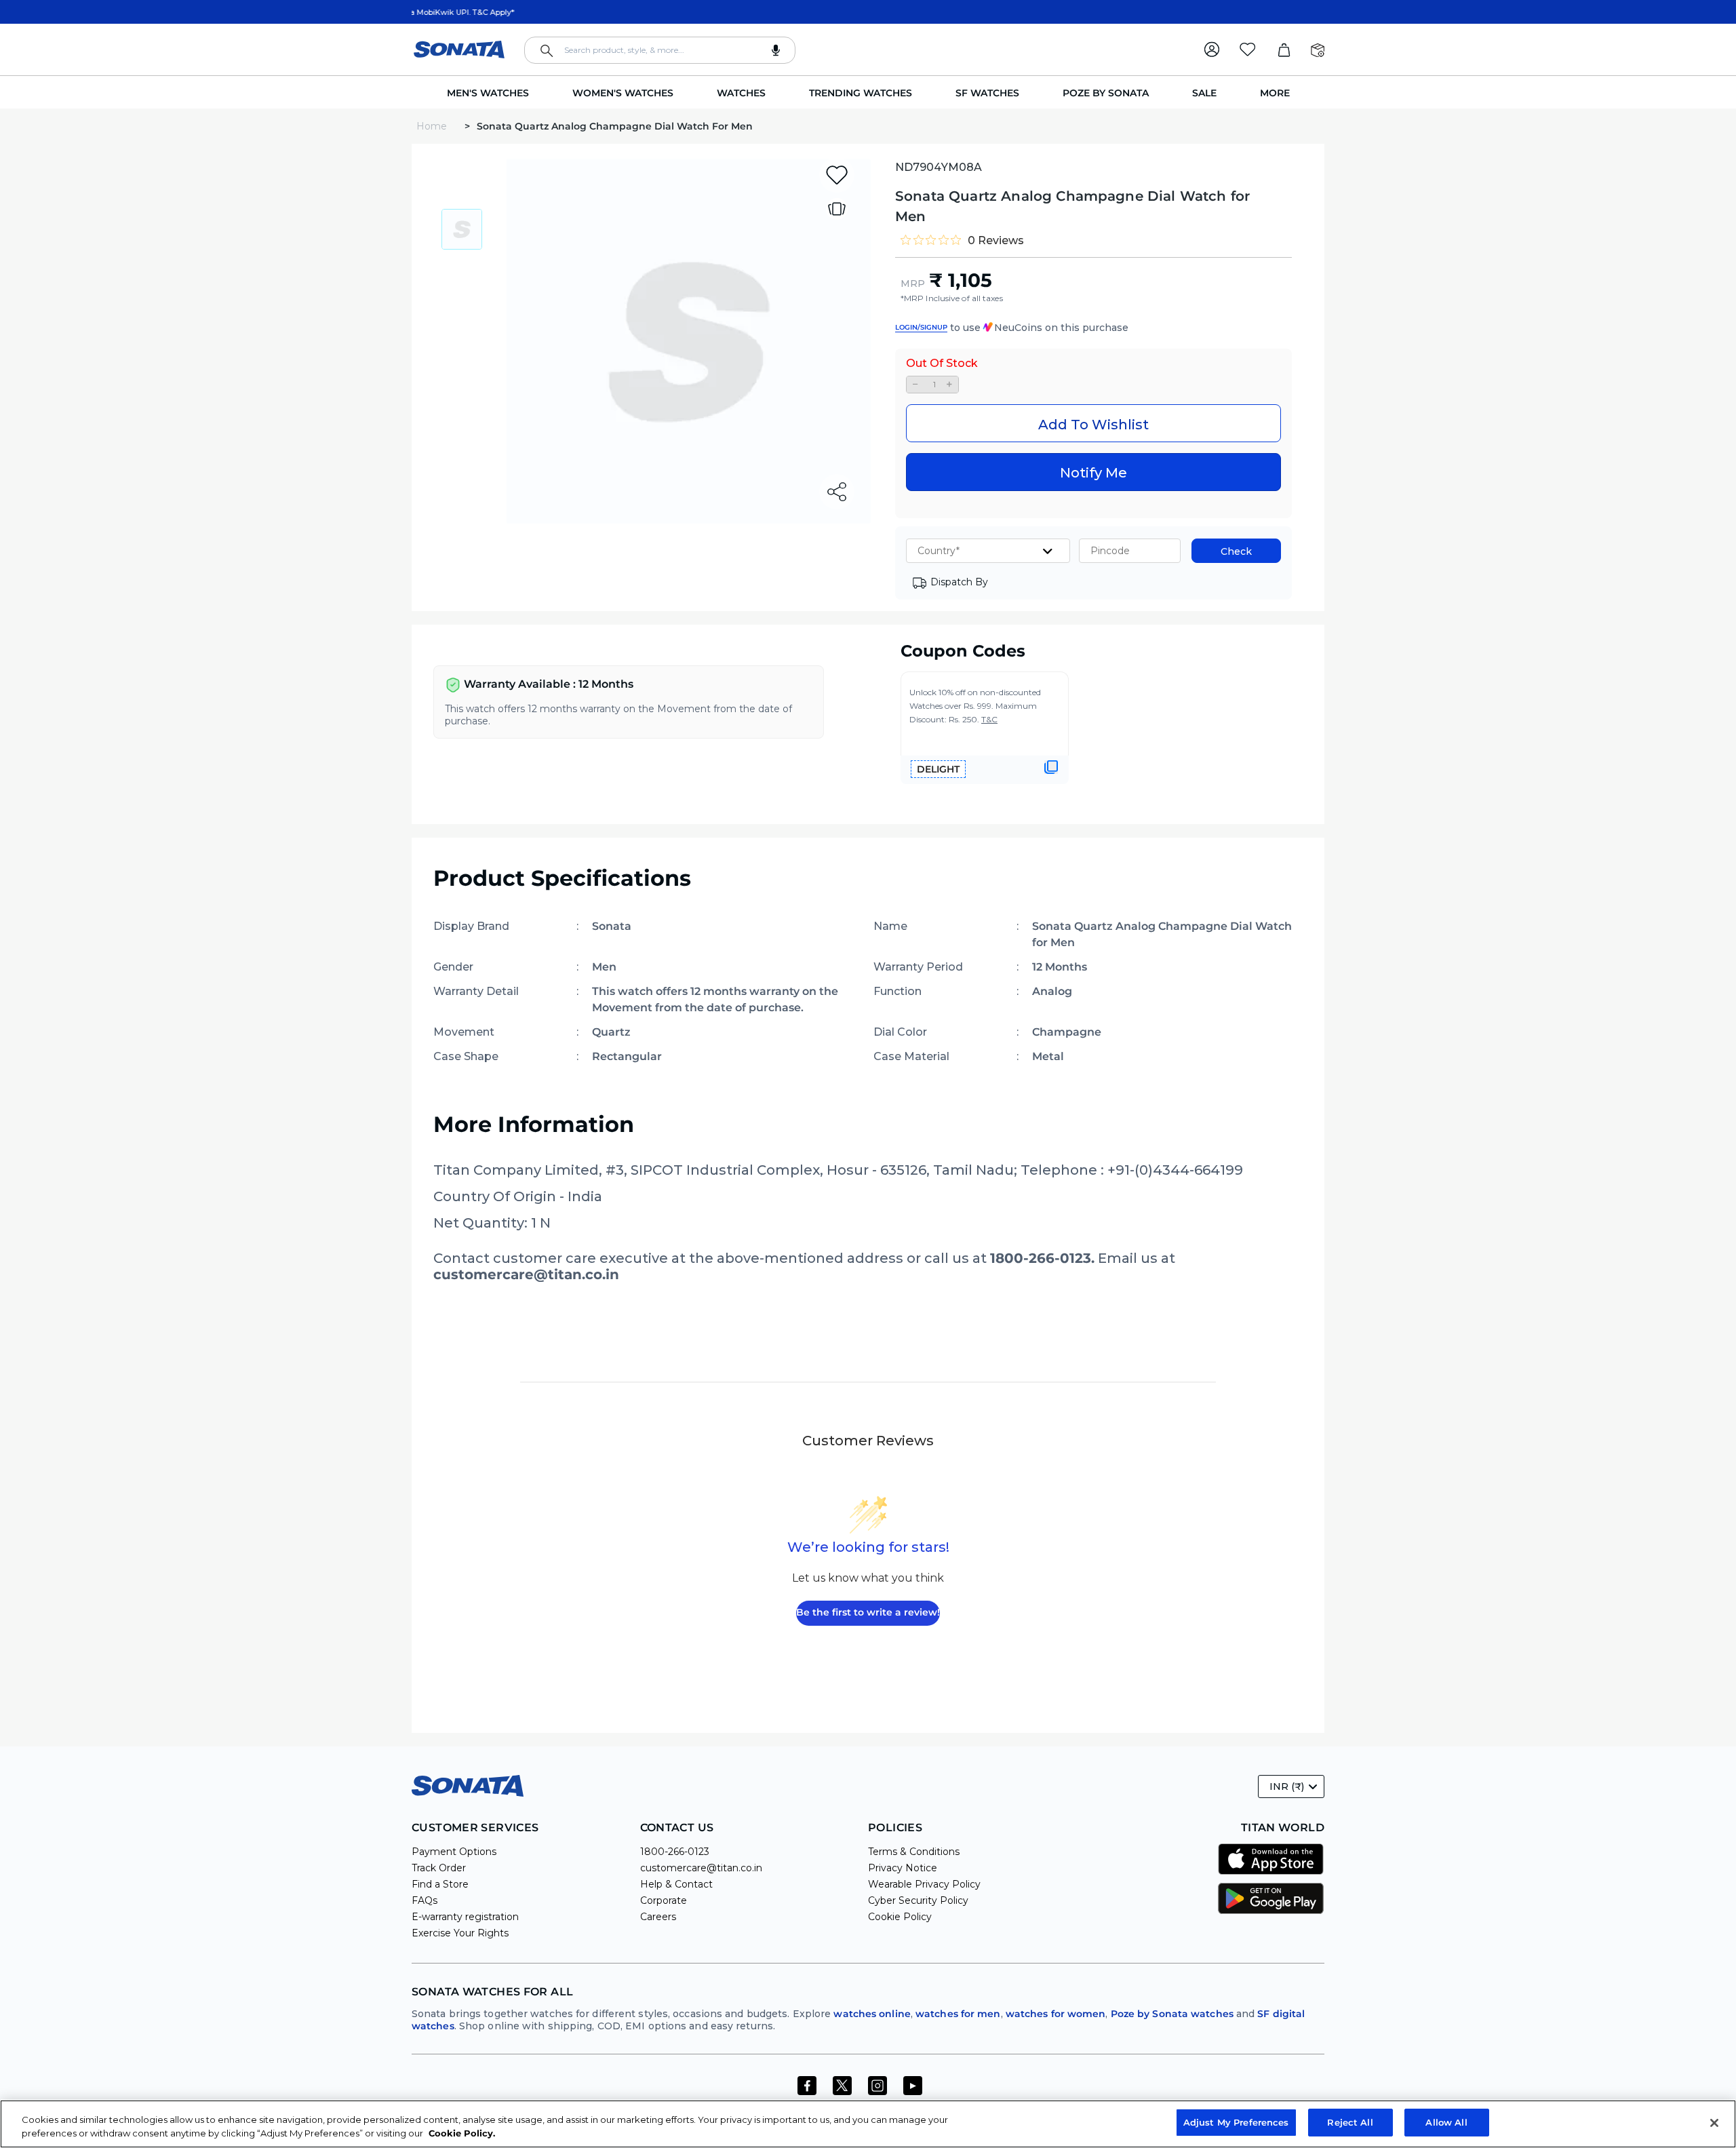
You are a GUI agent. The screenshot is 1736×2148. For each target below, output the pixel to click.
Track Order (439, 1868)
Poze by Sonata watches (1172, 2014)
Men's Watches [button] (488, 93)
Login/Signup (921, 327)
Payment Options (454, 1852)
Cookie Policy (900, 1917)
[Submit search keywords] (547, 51)
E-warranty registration (465, 1917)
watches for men (958, 2014)
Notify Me (1093, 473)
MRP (913, 284)
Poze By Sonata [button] (1106, 93)
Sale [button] (1204, 93)
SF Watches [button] (987, 93)
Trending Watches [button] (861, 93)
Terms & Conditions (914, 1852)
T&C (989, 719)
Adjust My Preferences (1236, 2122)
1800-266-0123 (675, 1852)
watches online (872, 2014)
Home (433, 126)
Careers (658, 1917)
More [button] (1275, 93)
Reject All (1350, 2122)
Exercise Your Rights (460, 1933)
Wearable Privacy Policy (924, 1884)
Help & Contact (676, 1884)
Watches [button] (741, 93)
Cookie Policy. (462, 2133)
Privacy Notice (903, 1868)
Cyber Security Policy (918, 1900)
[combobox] (660, 50)
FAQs (425, 1900)
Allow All (1446, 2122)
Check (1236, 551)
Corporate (664, 1900)
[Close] (1714, 2123)
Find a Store (440, 1884)
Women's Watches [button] (623, 93)
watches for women (1056, 2014)
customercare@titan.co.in (701, 1868)
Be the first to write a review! (868, 1612)
